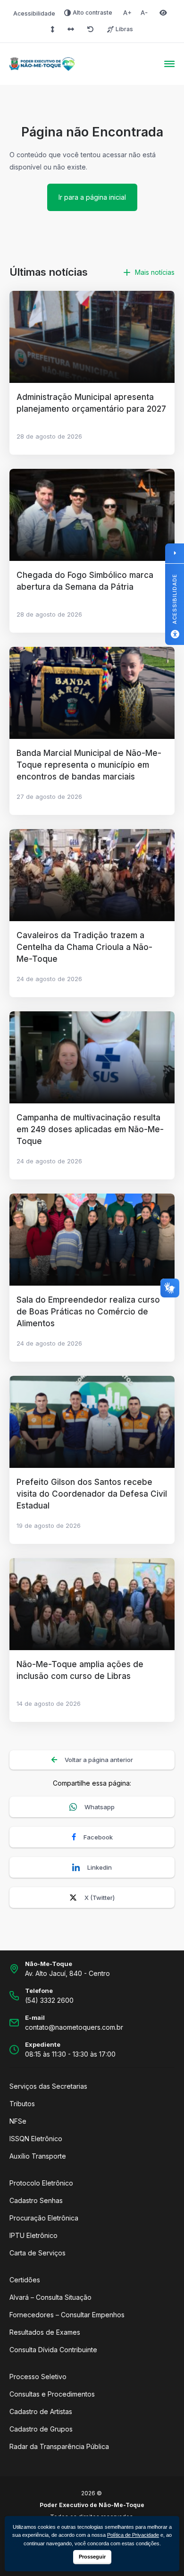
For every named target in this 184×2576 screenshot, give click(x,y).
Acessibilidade (34, 13)
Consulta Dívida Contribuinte (53, 2350)
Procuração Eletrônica (44, 2218)
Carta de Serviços (38, 2253)
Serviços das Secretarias (48, 2086)
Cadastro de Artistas (41, 2411)
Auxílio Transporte (38, 2156)
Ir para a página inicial (92, 197)
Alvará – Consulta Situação (50, 2297)
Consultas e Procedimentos (52, 2394)
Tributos (22, 2104)
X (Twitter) (100, 1898)
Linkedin (100, 1867)
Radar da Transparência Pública (59, 2446)
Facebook (98, 1837)
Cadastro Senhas (36, 2200)
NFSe (18, 2121)
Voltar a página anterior (99, 1760)
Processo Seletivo (38, 2377)
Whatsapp (100, 1807)
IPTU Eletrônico (33, 2235)
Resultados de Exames (45, 2332)
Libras (124, 29)
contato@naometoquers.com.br (74, 2027)
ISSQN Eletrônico (36, 2139)
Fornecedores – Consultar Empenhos (67, 2315)
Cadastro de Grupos (41, 2429)
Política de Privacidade (133, 2535)
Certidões (25, 2280)
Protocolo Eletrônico (41, 2183)
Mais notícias (155, 272)
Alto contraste (92, 13)
